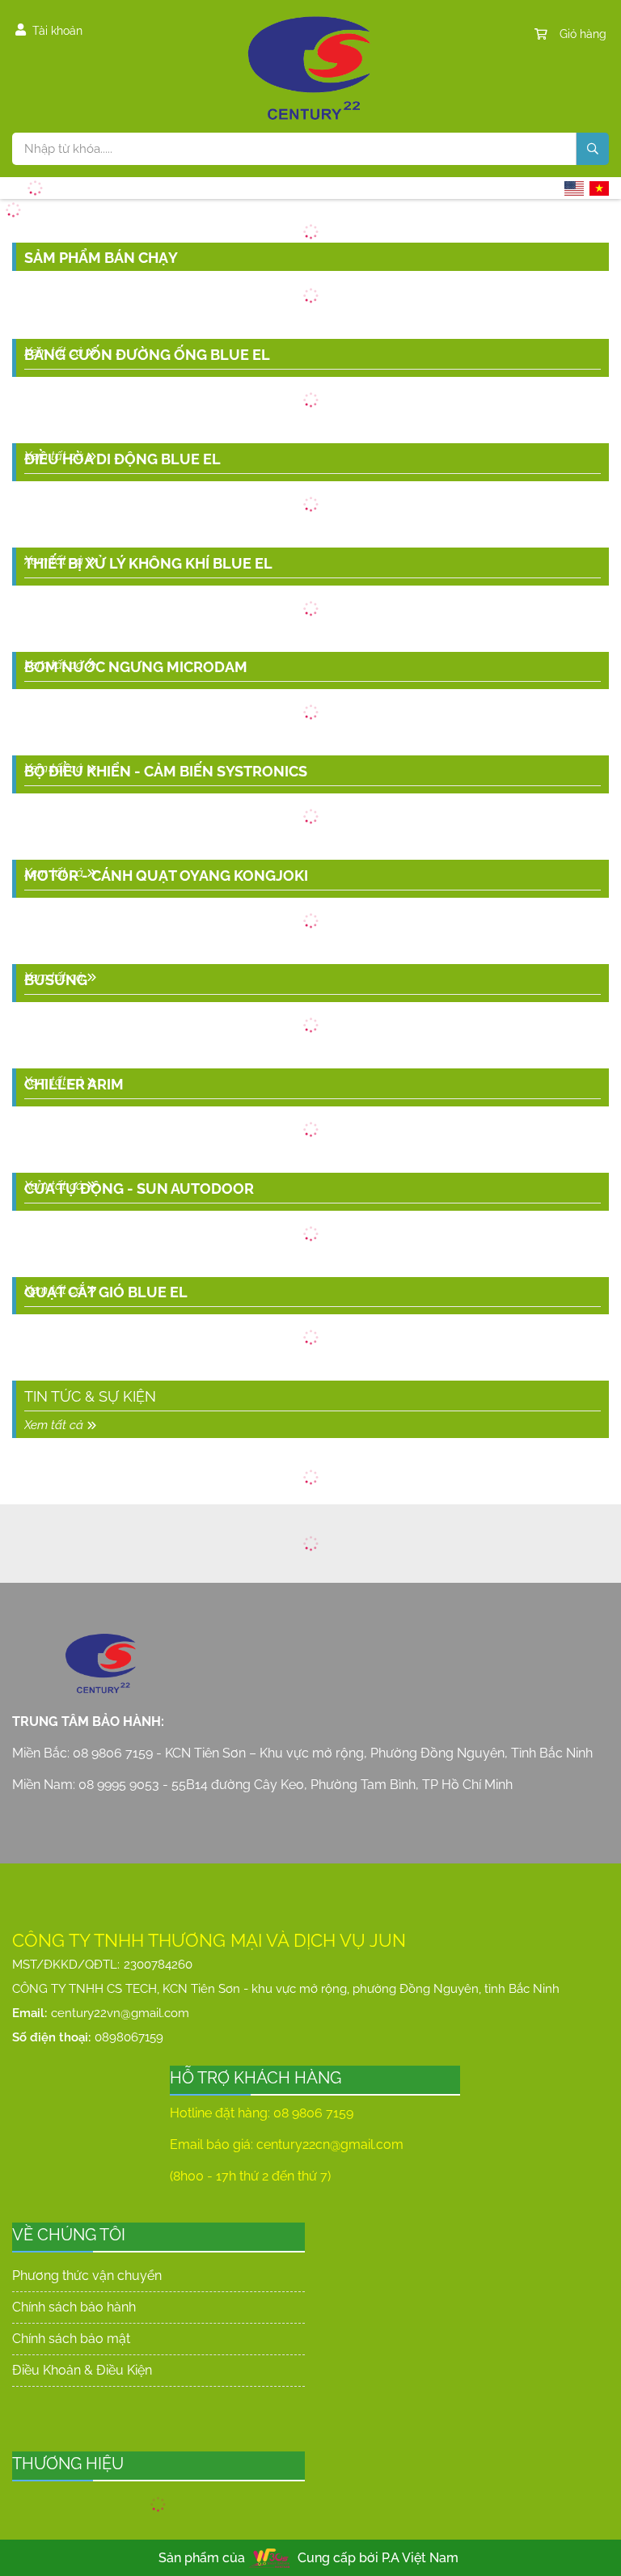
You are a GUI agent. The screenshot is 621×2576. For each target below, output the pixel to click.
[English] (574, 188)
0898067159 (129, 2037)
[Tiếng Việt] (599, 188)
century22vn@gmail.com (120, 2013)
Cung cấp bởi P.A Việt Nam (378, 2558)
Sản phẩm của (202, 2558)
